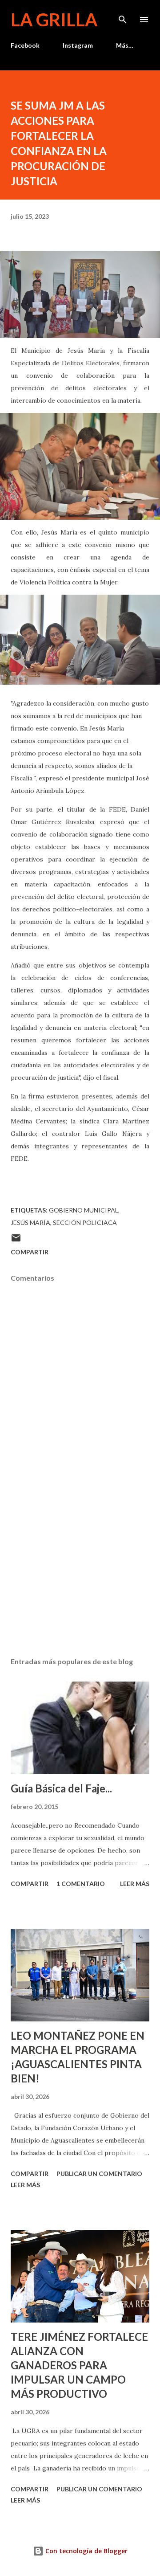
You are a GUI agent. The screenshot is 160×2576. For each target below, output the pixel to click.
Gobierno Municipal (84, 1210)
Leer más (135, 1884)
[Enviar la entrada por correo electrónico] (16, 1241)
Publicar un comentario (99, 2174)
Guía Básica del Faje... (61, 1788)
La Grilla (54, 20)
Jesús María (30, 1223)
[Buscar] (123, 16)
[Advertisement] (80, 1573)
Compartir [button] (30, 1252)
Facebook (25, 45)
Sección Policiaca (85, 1223)
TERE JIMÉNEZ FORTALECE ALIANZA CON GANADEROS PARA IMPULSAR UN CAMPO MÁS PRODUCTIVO (79, 2365)
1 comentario (81, 1884)
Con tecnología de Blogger (86, 2551)
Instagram (78, 45)
